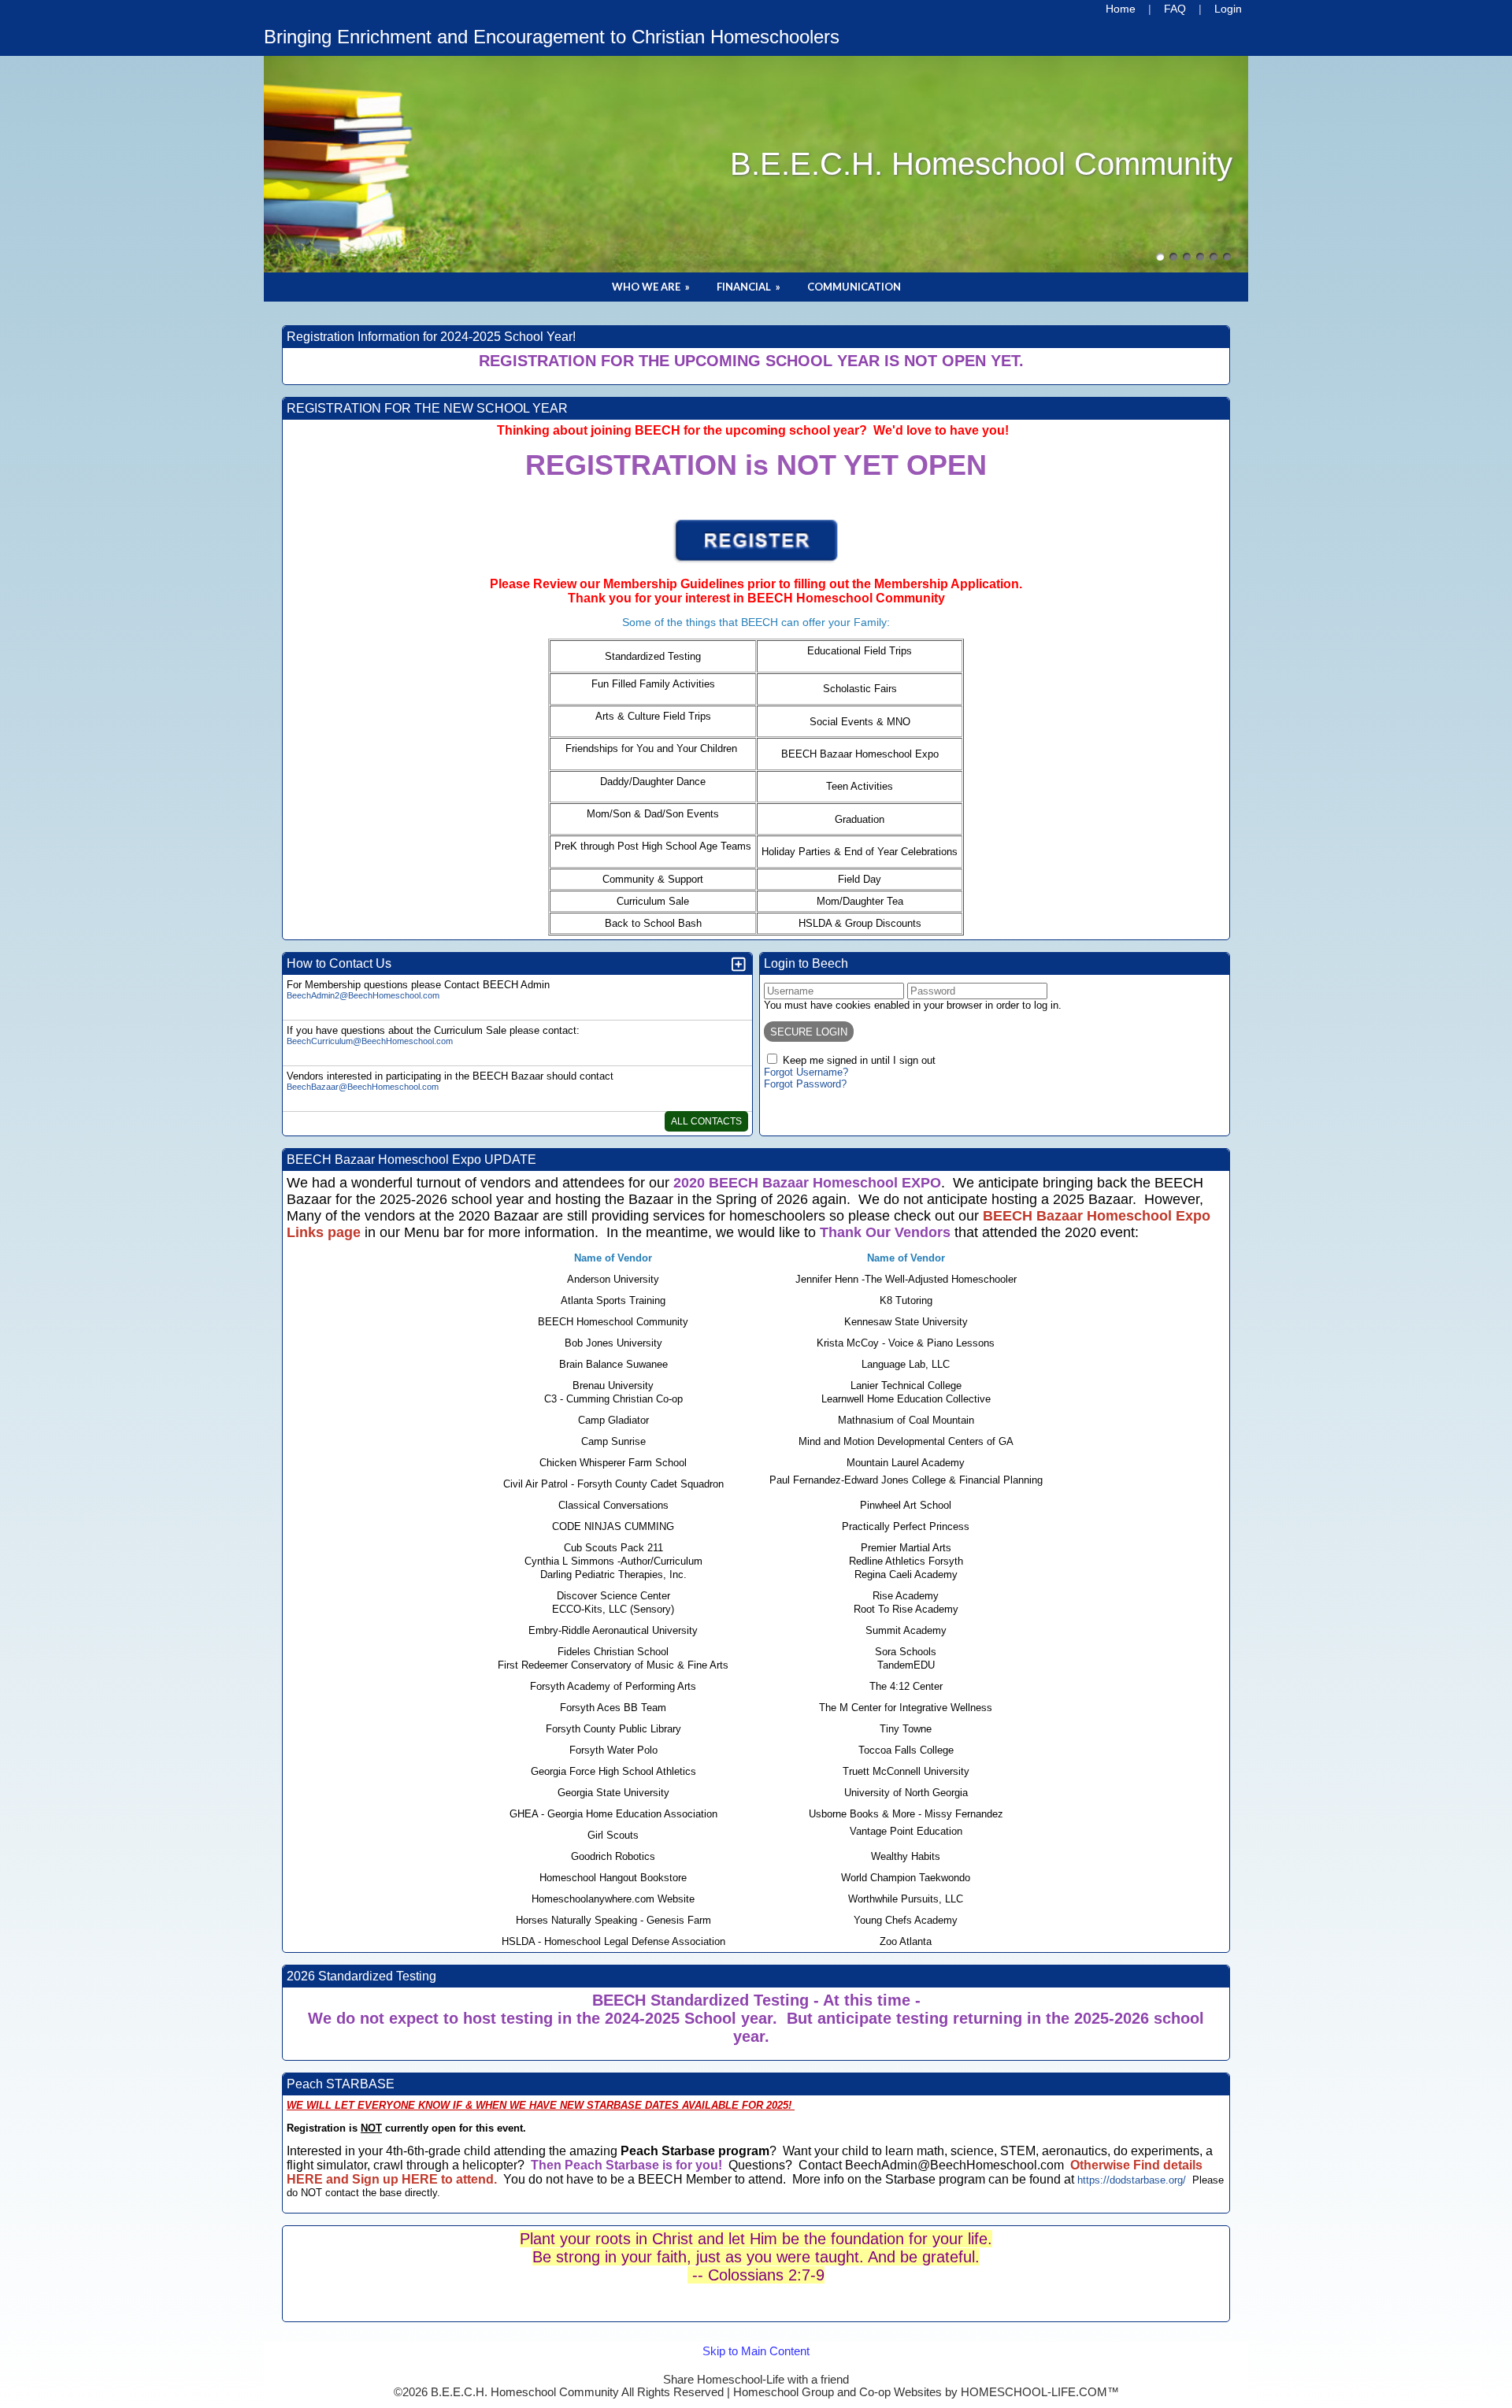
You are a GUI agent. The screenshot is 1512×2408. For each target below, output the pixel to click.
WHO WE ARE (652, 287)
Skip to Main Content (756, 2367)
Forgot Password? (805, 1084)
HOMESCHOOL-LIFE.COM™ (1040, 2392)
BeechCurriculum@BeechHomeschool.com (370, 1041)
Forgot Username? (806, 1072)
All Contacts (706, 1121)
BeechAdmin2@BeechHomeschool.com (363, 995)
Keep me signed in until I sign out (859, 1060)
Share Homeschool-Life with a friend (756, 2380)
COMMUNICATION (854, 287)
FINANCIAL (750, 287)
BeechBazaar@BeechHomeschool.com (363, 1087)
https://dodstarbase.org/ (1132, 2180)
